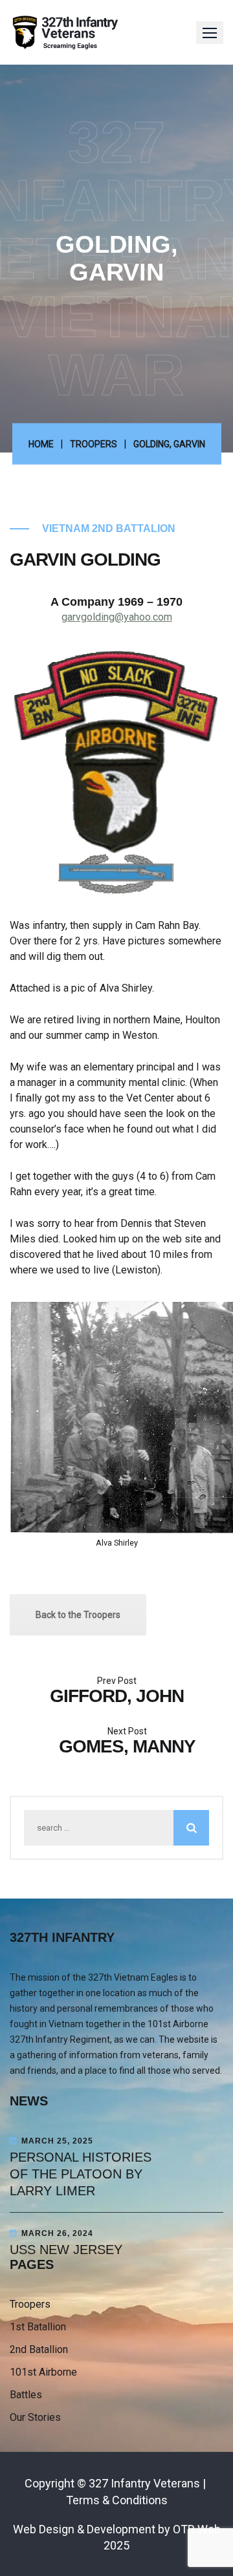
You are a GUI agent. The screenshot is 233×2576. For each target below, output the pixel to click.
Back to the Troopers (78, 1615)
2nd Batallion (39, 2349)
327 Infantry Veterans (144, 2483)
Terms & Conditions (117, 2500)
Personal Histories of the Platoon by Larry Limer (81, 2174)
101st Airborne (43, 2372)
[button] (210, 33)
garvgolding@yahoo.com (117, 617)
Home (41, 444)
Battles (26, 2395)
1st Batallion (38, 2327)
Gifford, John (117, 1696)
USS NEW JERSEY (66, 2250)
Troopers (94, 444)
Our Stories (35, 2417)
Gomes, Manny (127, 1746)
